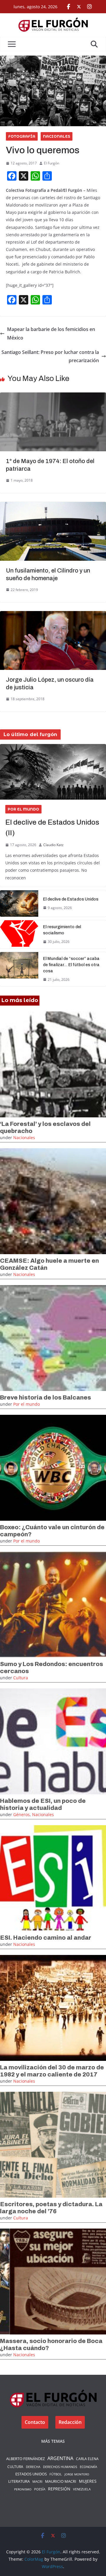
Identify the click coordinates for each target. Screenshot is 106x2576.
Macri (37, 2481)
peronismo (23, 2489)
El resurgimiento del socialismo (62, 930)
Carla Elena (87, 2459)
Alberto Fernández (25, 2459)
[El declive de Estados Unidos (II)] (53, 772)
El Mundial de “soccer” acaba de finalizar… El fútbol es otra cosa (71, 965)
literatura (19, 2481)
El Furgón (52, 163)
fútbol (56, 2474)
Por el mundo (23, 809)
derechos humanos (60, 2467)
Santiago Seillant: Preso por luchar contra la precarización (50, 356)
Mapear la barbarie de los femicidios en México (51, 333)
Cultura (21, 1678)
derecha (33, 2467)
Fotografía (22, 136)
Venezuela (82, 2489)
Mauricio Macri (61, 2481)
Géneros (21, 1814)
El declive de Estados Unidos (71, 899)
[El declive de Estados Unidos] (19, 903)
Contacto (35, 2422)
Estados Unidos (31, 2474)
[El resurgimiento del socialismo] (19, 934)
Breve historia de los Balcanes (45, 1397)
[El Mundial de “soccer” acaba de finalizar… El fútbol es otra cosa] (19, 969)
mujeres (88, 2481)
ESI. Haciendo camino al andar (46, 1938)
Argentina (60, 2458)
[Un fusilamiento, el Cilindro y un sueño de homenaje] (53, 506)
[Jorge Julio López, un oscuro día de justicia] (53, 615)
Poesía (40, 2489)
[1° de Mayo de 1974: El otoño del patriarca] (53, 397)
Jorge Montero (77, 2474)
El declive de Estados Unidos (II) (52, 828)
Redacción (70, 2422)
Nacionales (57, 136)
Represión (59, 2489)
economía (88, 2467)
